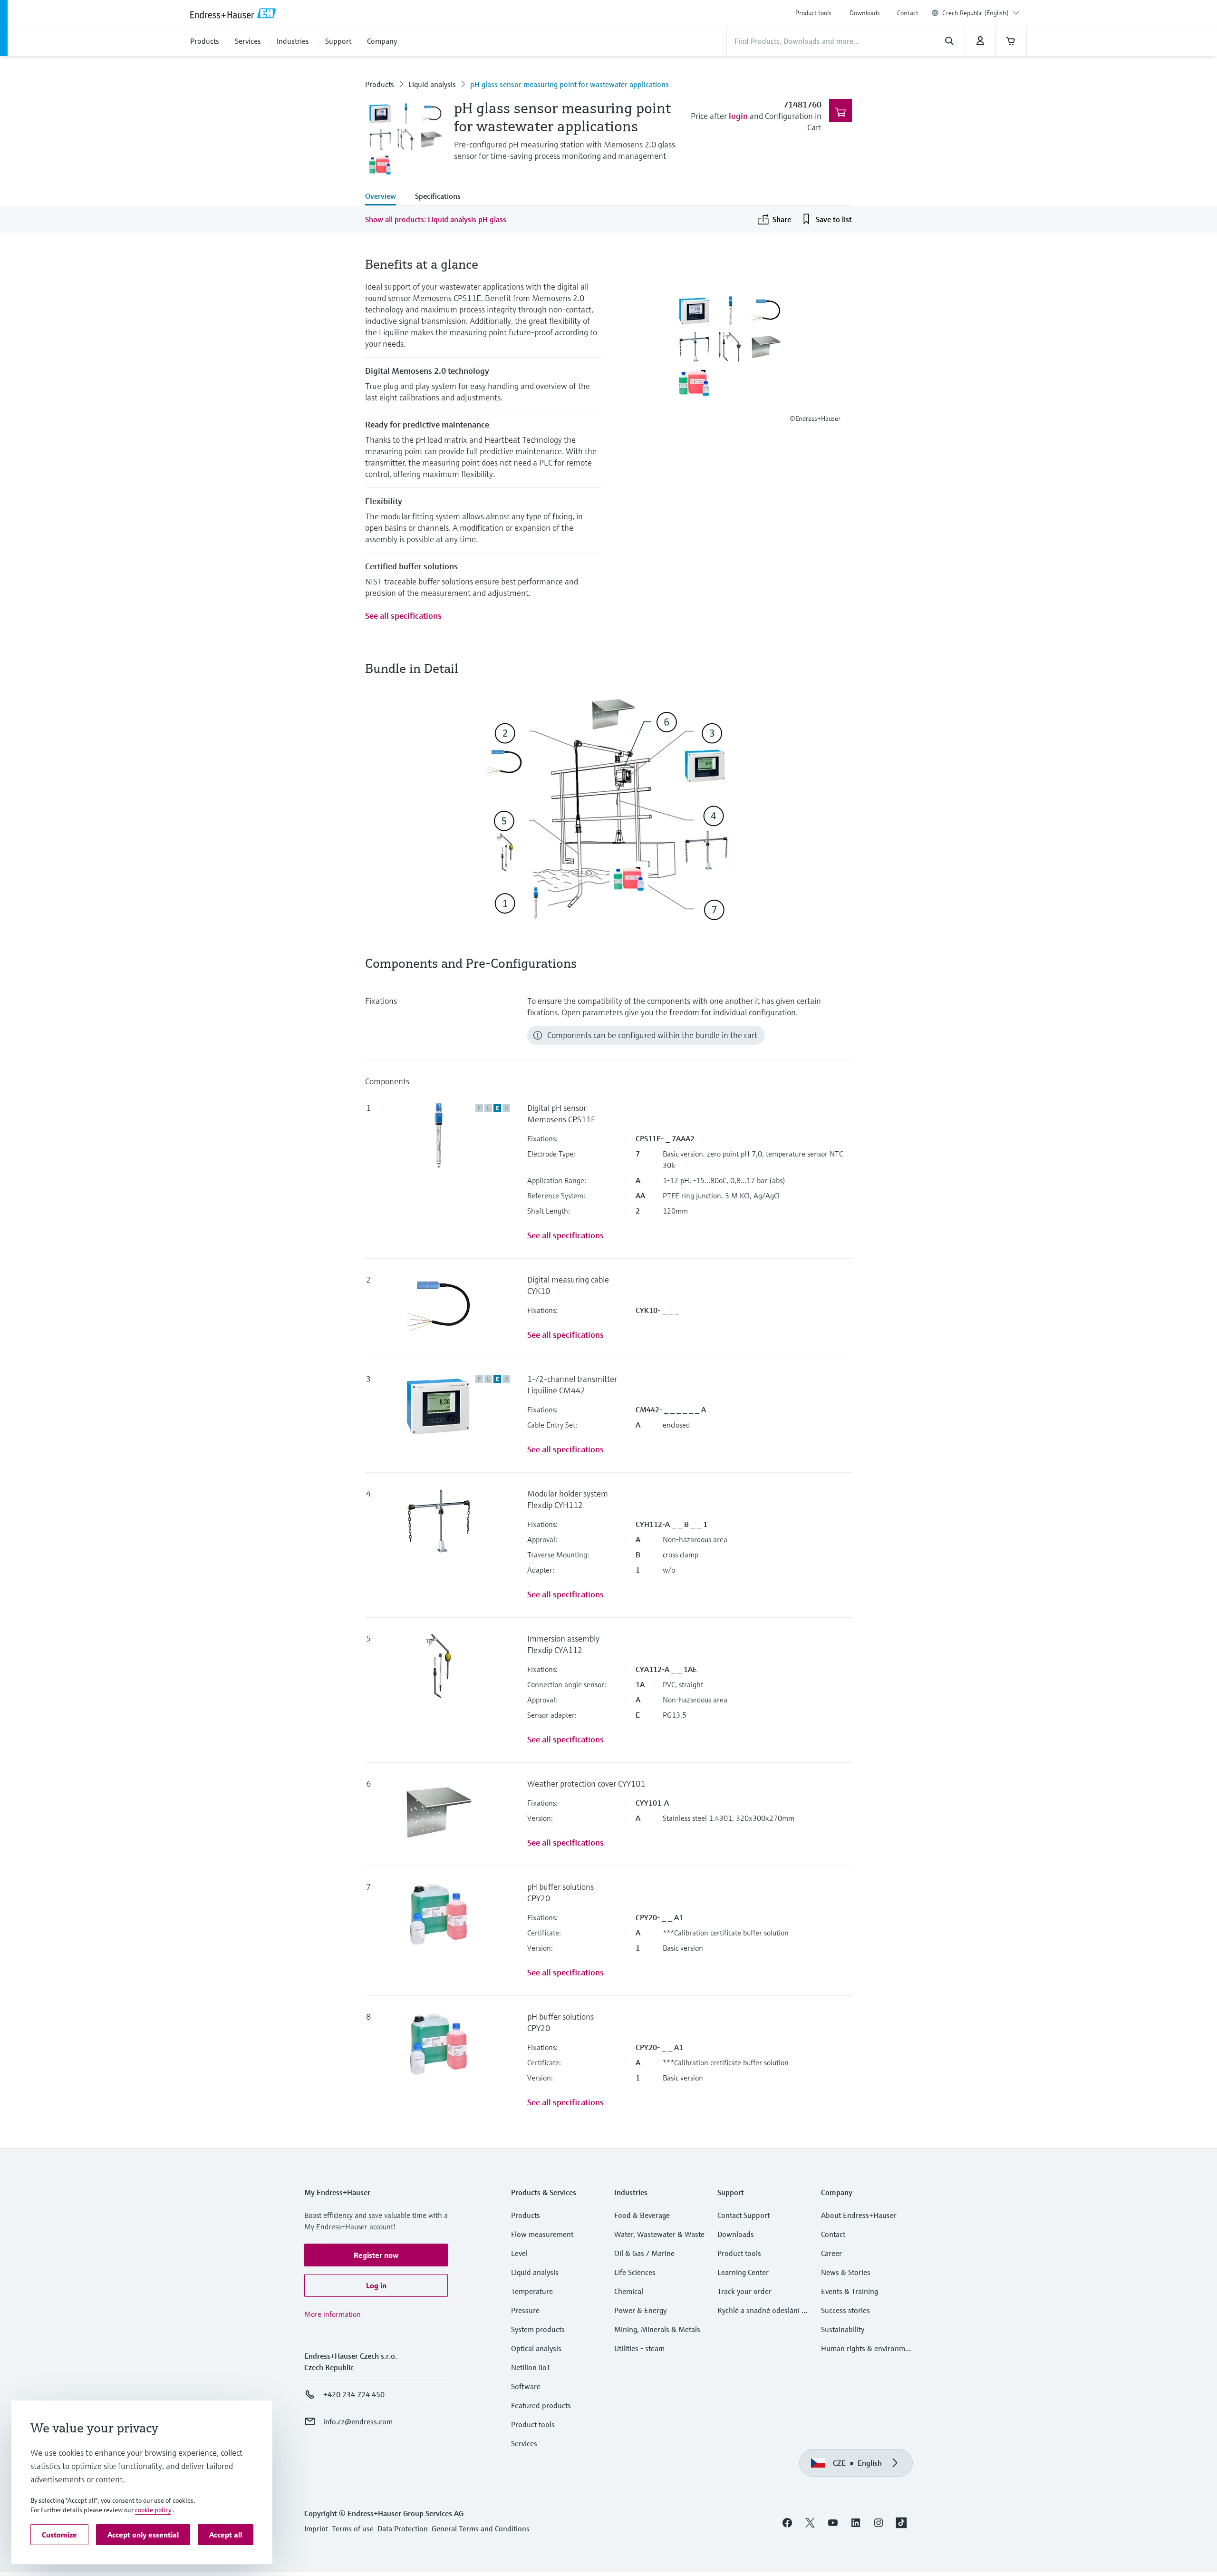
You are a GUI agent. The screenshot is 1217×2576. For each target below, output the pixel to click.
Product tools (813, 13)
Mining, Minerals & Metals (657, 2329)
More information (333, 2314)
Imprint (316, 2528)
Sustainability (843, 2329)
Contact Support (744, 2215)
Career (831, 2253)
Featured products (541, 2405)
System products (538, 2329)
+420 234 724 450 (354, 2394)
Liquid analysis (432, 84)
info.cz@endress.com (358, 2421)
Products (380, 84)
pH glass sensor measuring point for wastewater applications (570, 84)
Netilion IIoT (531, 2367)
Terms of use (353, 2528)
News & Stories (846, 2272)
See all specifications (403, 616)
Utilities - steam (639, 2348)
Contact (908, 13)
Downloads (865, 13)
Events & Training (850, 2291)
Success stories (845, 2310)
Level (519, 2253)
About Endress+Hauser (859, 2215)
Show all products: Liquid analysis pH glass (436, 219)
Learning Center (743, 2272)
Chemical (629, 2291)
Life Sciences (635, 2272)
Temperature (532, 2291)
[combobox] (981, 13)
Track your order (744, 2291)
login (738, 116)
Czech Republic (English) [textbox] (976, 13)
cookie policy (153, 2510)
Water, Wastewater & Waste (659, 2234)
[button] (376, 2255)
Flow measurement (542, 2234)
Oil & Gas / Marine (644, 2253)
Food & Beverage (642, 2215)
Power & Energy (640, 2310)
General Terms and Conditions (481, 2528)
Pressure (525, 2310)
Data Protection (403, 2528)
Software (526, 2386)
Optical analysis (536, 2348)
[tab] (385, 197)
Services (524, 2443)
